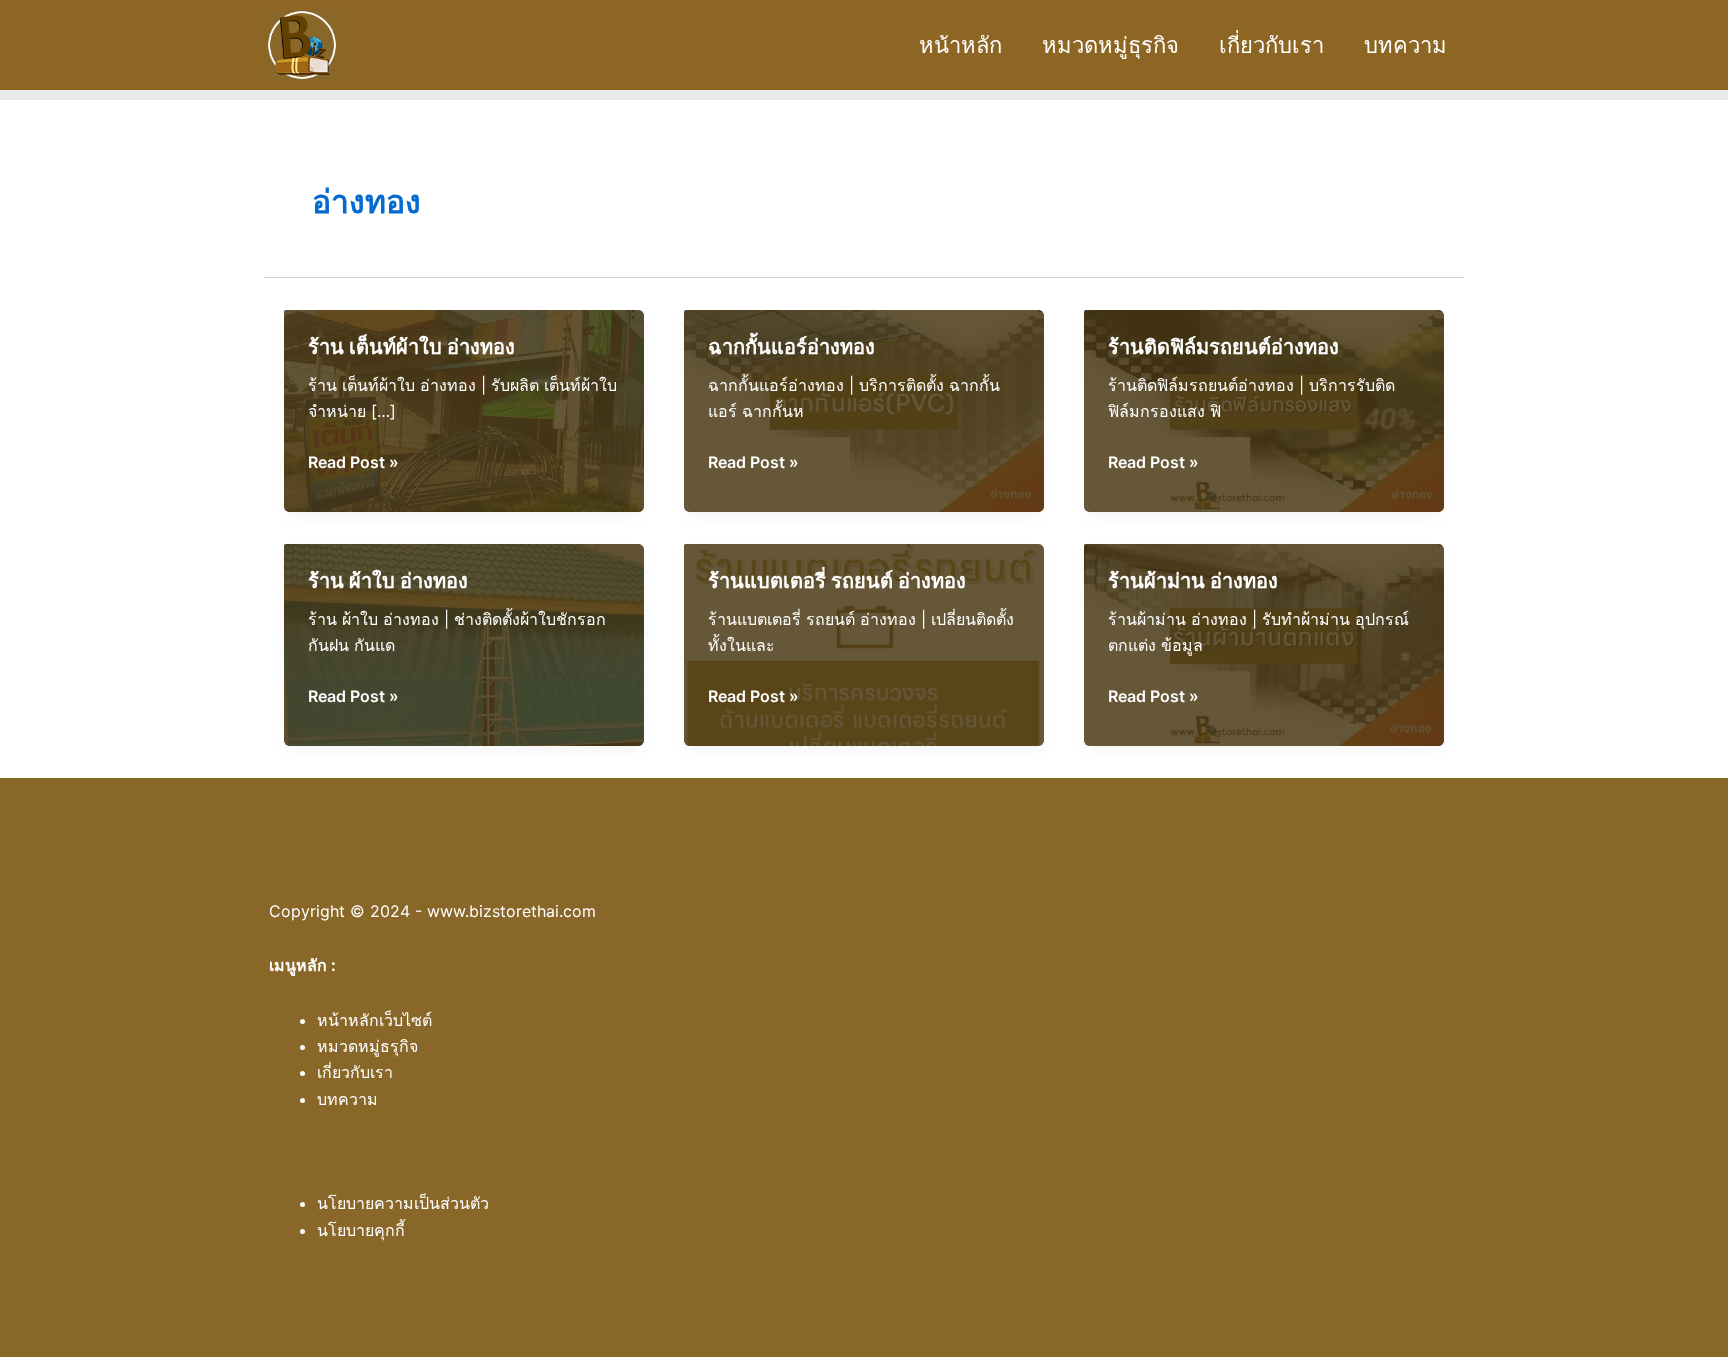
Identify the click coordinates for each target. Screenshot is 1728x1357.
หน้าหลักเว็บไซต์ (374, 1020)
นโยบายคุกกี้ (361, 1230)
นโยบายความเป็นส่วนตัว (403, 1203)
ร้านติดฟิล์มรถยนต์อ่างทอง (1223, 347)
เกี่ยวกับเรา (1271, 45)
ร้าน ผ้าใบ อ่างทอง (388, 581)
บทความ (1405, 45)
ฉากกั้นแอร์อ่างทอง (791, 347)
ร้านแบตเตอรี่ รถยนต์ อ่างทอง (837, 581)
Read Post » (353, 463)
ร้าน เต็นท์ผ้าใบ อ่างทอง (411, 347)
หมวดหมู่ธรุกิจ (367, 1046)
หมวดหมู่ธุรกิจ (1110, 45)
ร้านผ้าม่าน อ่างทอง (1193, 581)
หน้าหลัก (960, 45)
